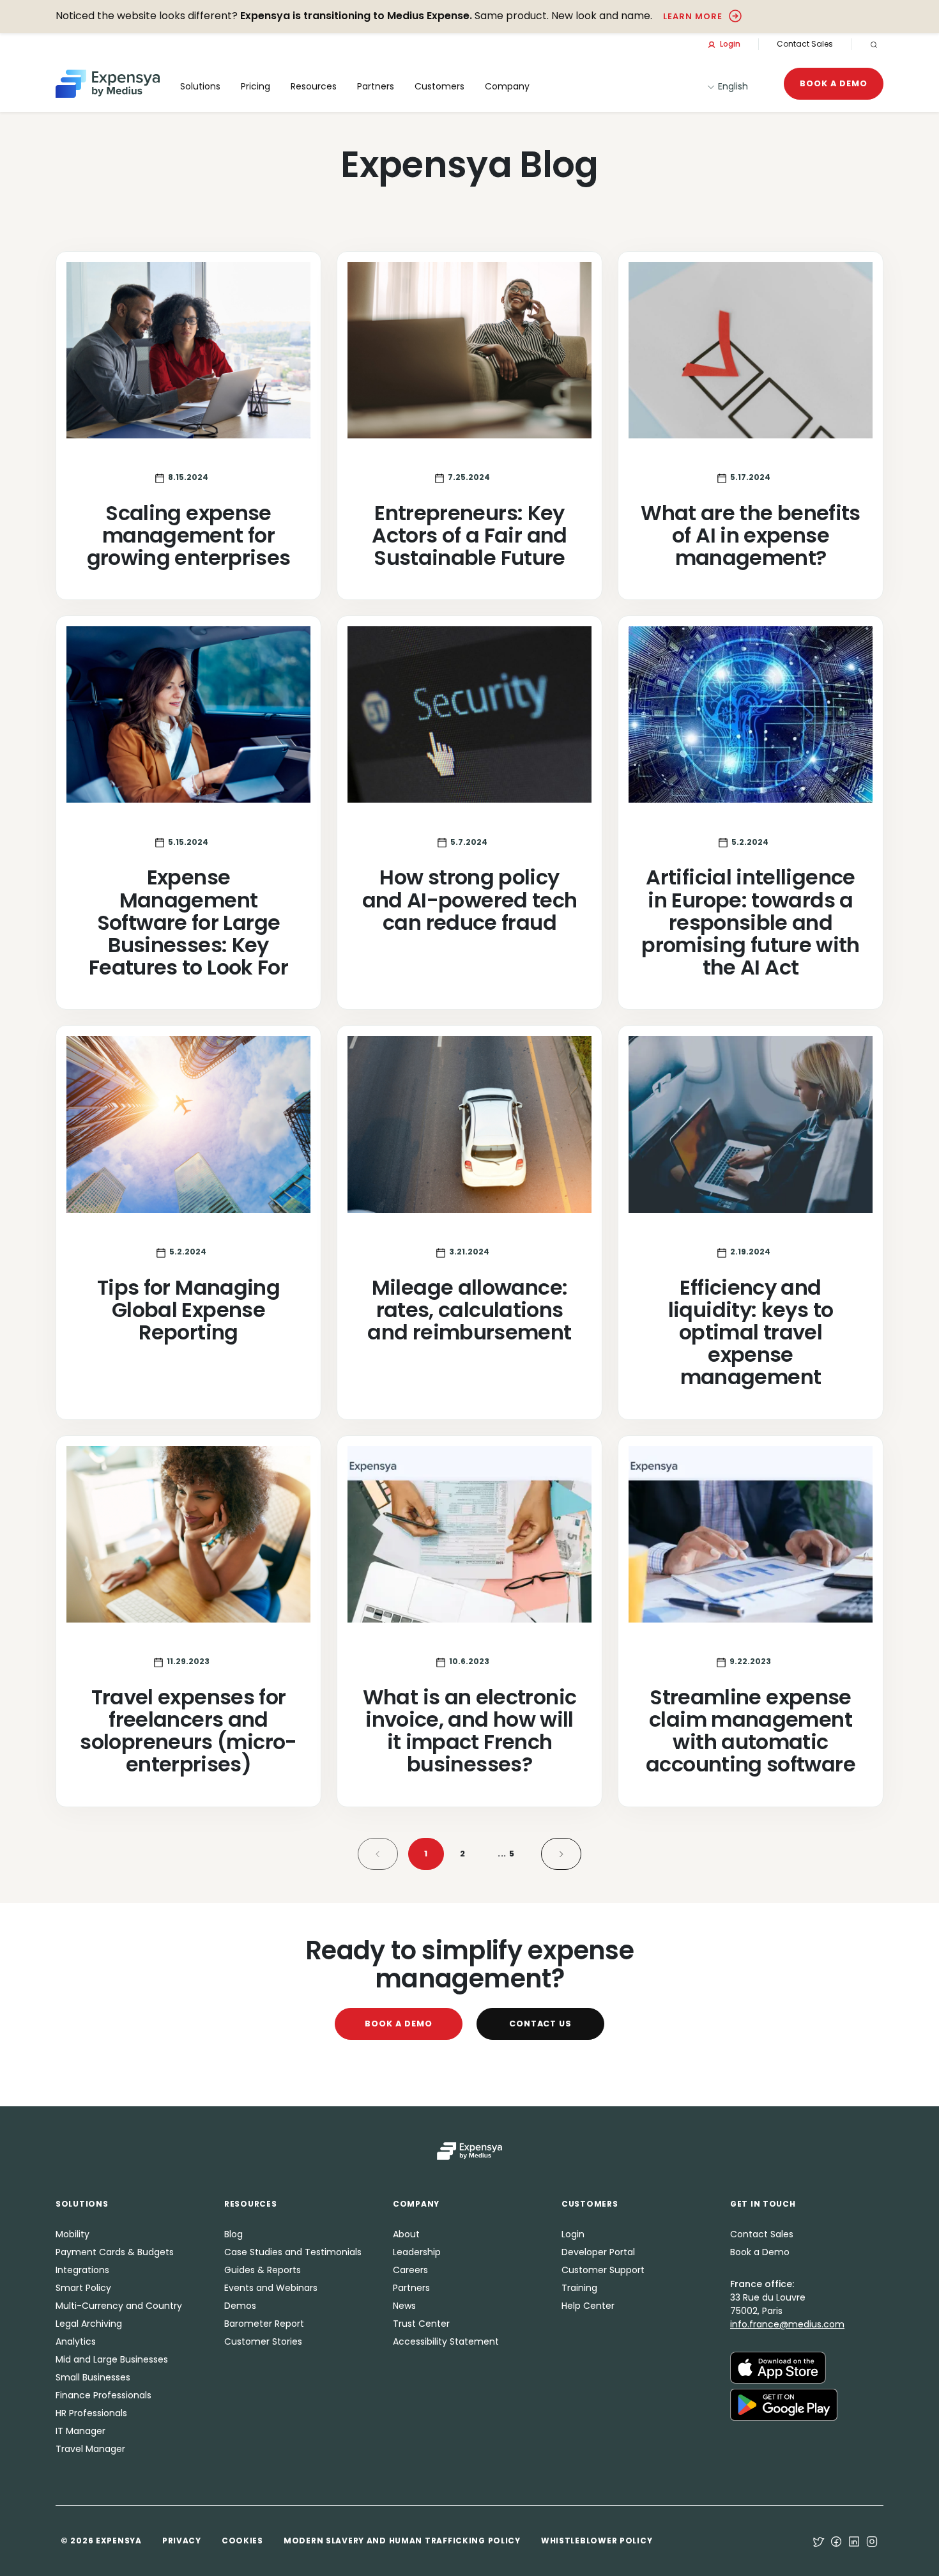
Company (507, 86)
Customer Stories (263, 2341)
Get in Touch (763, 2204)
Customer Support (603, 2270)
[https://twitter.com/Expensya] (818, 2541)
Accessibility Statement (446, 2341)
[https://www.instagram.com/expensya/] (872, 2541)
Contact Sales (805, 44)
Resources (314, 86)
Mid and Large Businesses (112, 2359)
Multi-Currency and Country (119, 2306)
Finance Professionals (103, 2395)
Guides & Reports (263, 2270)
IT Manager (80, 2431)
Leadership (417, 2252)
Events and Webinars (271, 2288)
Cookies (242, 2541)
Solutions (200, 86)
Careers (410, 2270)
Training (579, 2288)
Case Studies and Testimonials (293, 2252)
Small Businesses (93, 2377)
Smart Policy (83, 2288)
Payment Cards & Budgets (115, 2252)
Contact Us (541, 2024)
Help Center (588, 2306)
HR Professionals (91, 2413)
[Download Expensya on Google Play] (784, 2403)
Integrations (82, 2270)
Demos (240, 2306)
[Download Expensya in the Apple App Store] (778, 2366)
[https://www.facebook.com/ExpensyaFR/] (836, 2541)
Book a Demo (834, 83)
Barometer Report (264, 2324)
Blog (233, 2234)
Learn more (693, 16)
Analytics (76, 2341)
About (406, 2234)
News (404, 2306)
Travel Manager (90, 2449)
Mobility (73, 2234)
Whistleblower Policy (597, 2541)
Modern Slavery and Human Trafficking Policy (402, 2541)
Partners (411, 2288)
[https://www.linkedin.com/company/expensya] (854, 2541)
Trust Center (421, 2324)
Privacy (182, 2541)
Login (729, 44)
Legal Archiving (89, 2324)
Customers (439, 86)
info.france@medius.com (787, 2324)
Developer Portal (598, 2252)
